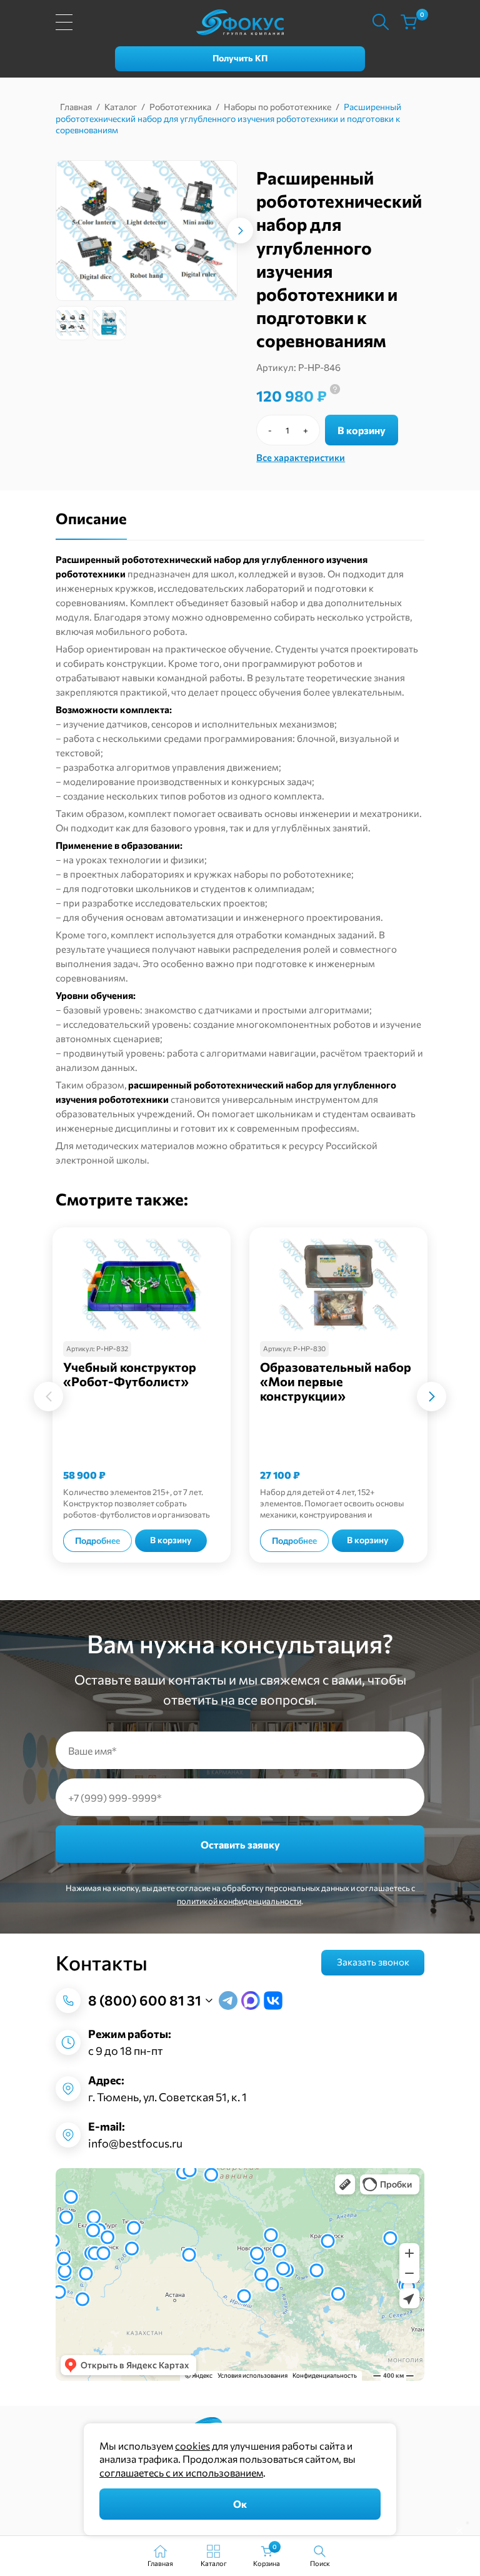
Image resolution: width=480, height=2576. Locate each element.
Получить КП (240, 58)
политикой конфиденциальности (239, 1901)
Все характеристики (301, 457)
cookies (192, 2446)
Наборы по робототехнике (277, 107)
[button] (72, 323)
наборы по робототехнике (292, 874)
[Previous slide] (48, 1397)
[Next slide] (249, 231)
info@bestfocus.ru (135, 2143)
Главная (76, 107)
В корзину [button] (171, 1540)
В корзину (362, 430)
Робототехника (180, 107)
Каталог (121, 107)
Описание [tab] (91, 518)
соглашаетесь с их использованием (181, 2472)
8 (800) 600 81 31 (145, 2000)
